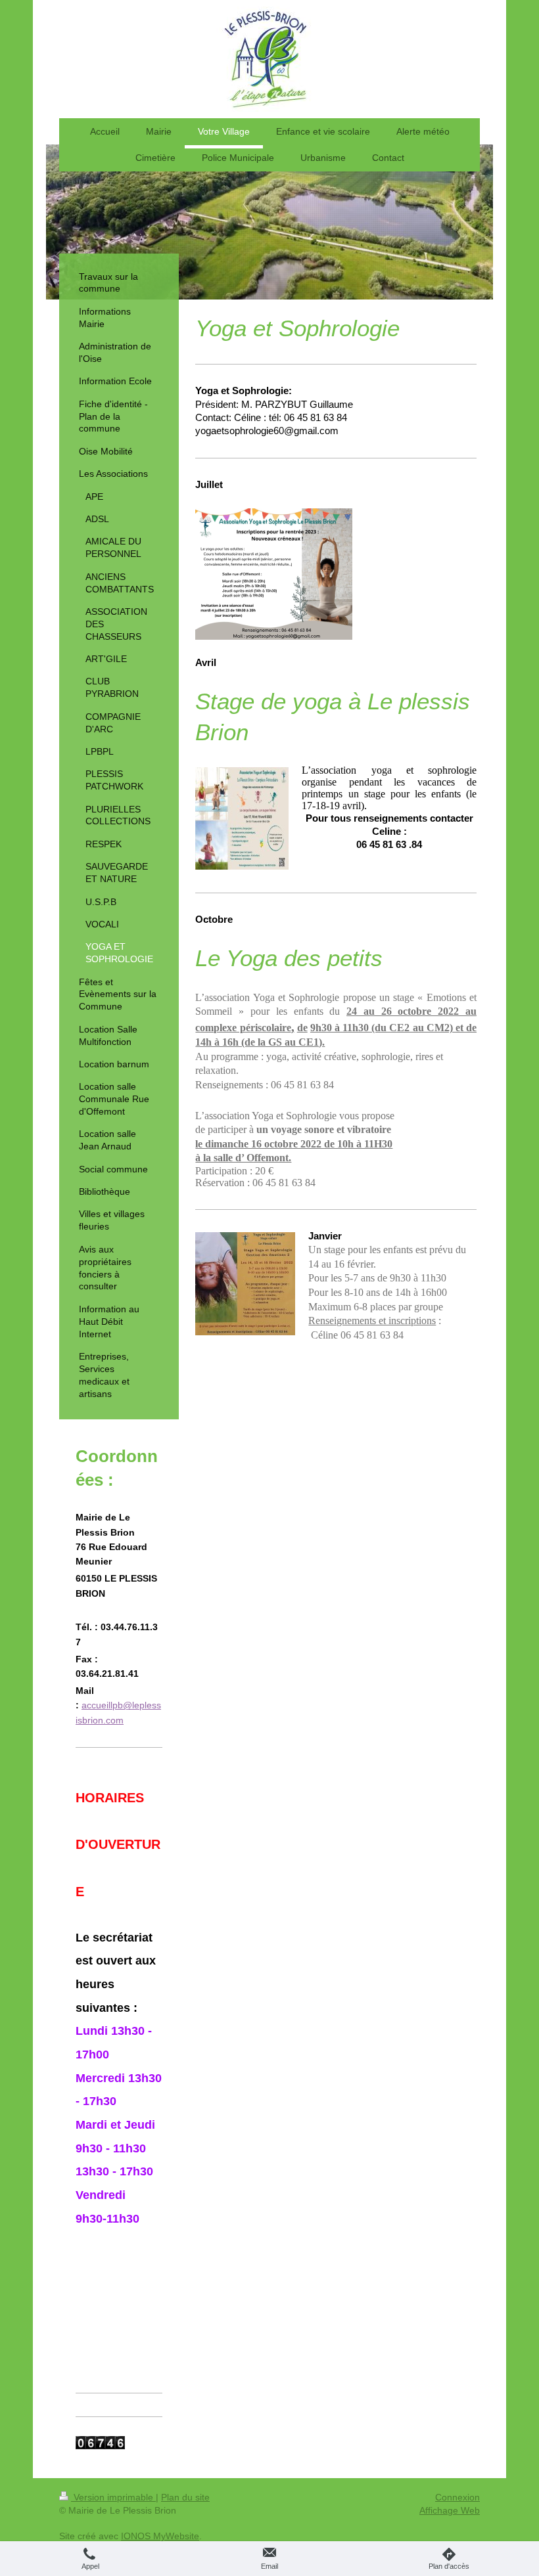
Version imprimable (113, 2497)
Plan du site (185, 2497)
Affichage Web (450, 2510)
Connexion (457, 2497)
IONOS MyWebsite (160, 2536)
